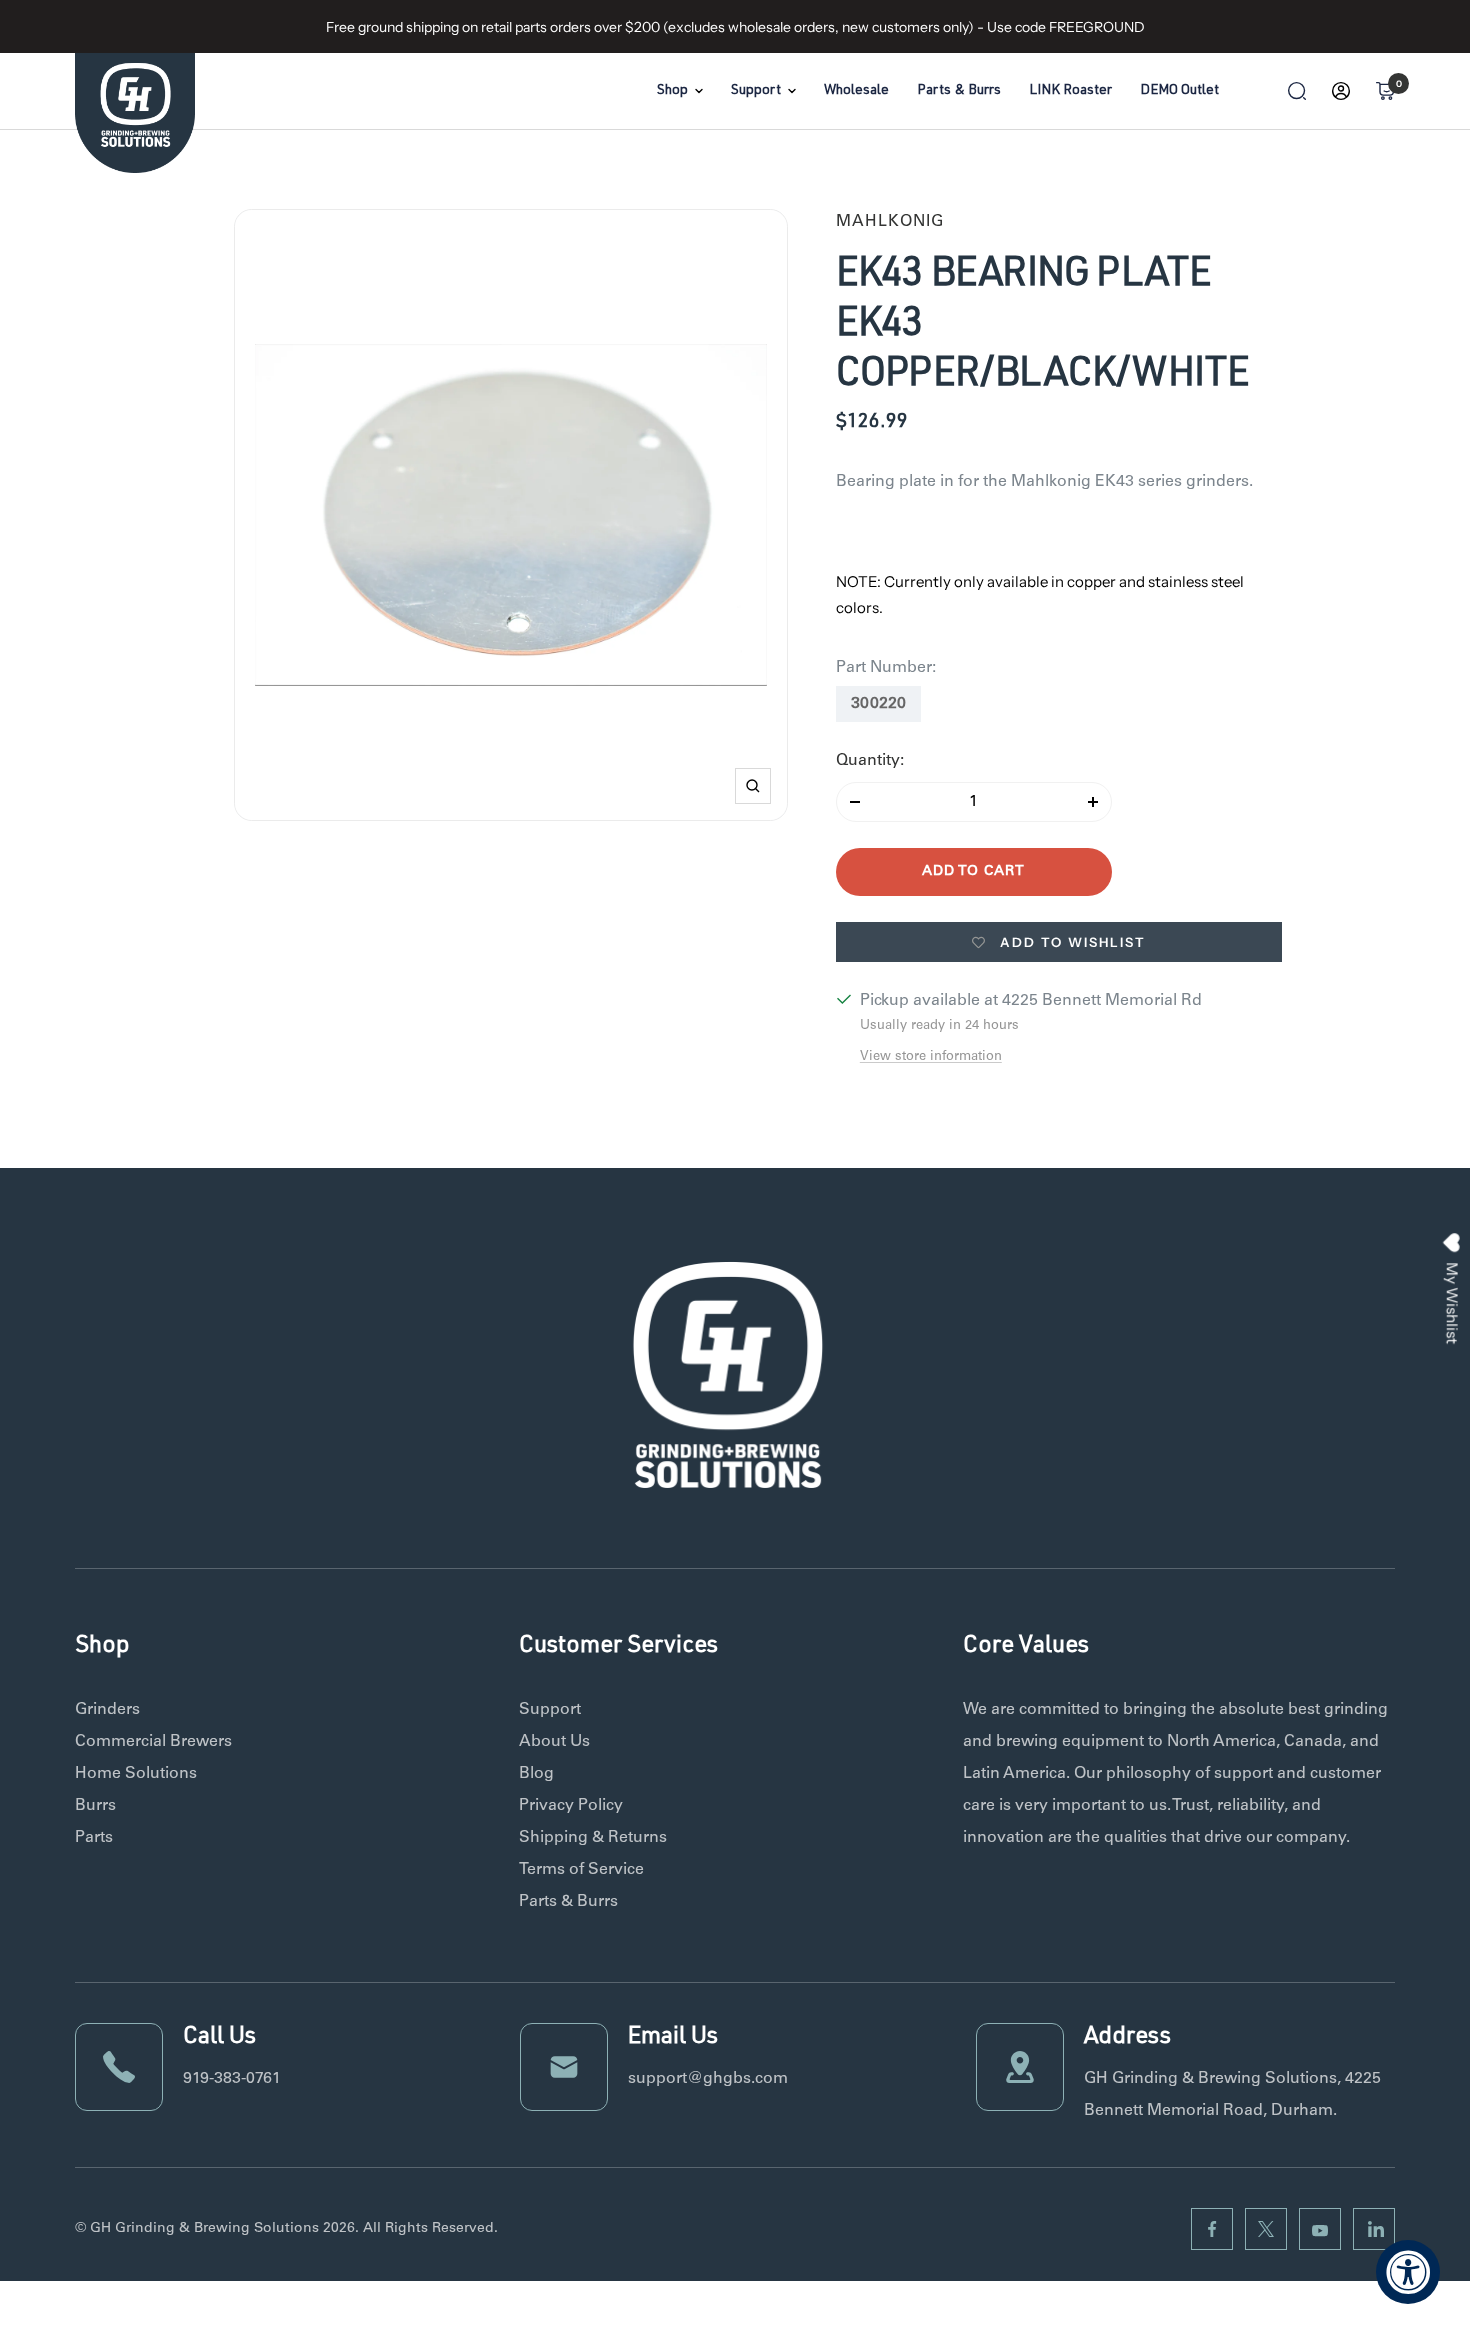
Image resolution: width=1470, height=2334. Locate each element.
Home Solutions (136, 1774)
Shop (672, 91)
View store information (931, 1057)
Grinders (107, 1710)
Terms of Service (581, 1870)
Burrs (95, 1806)
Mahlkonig (890, 222)
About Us (554, 1742)
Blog (536, 1774)
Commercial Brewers (153, 1742)
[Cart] (1385, 91)
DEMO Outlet (1179, 91)
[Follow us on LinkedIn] (1374, 2229)
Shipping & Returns (593, 1838)
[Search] (1297, 91)
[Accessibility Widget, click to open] (1408, 2272)
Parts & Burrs (959, 91)
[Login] (1341, 91)
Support (756, 91)
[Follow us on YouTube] (1320, 2229)
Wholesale (856, 91)
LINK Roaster (1070, 91)
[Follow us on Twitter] (1266, 2229)
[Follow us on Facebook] (1212, 2229)
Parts (94, 1838)
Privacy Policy (571, 1806)
